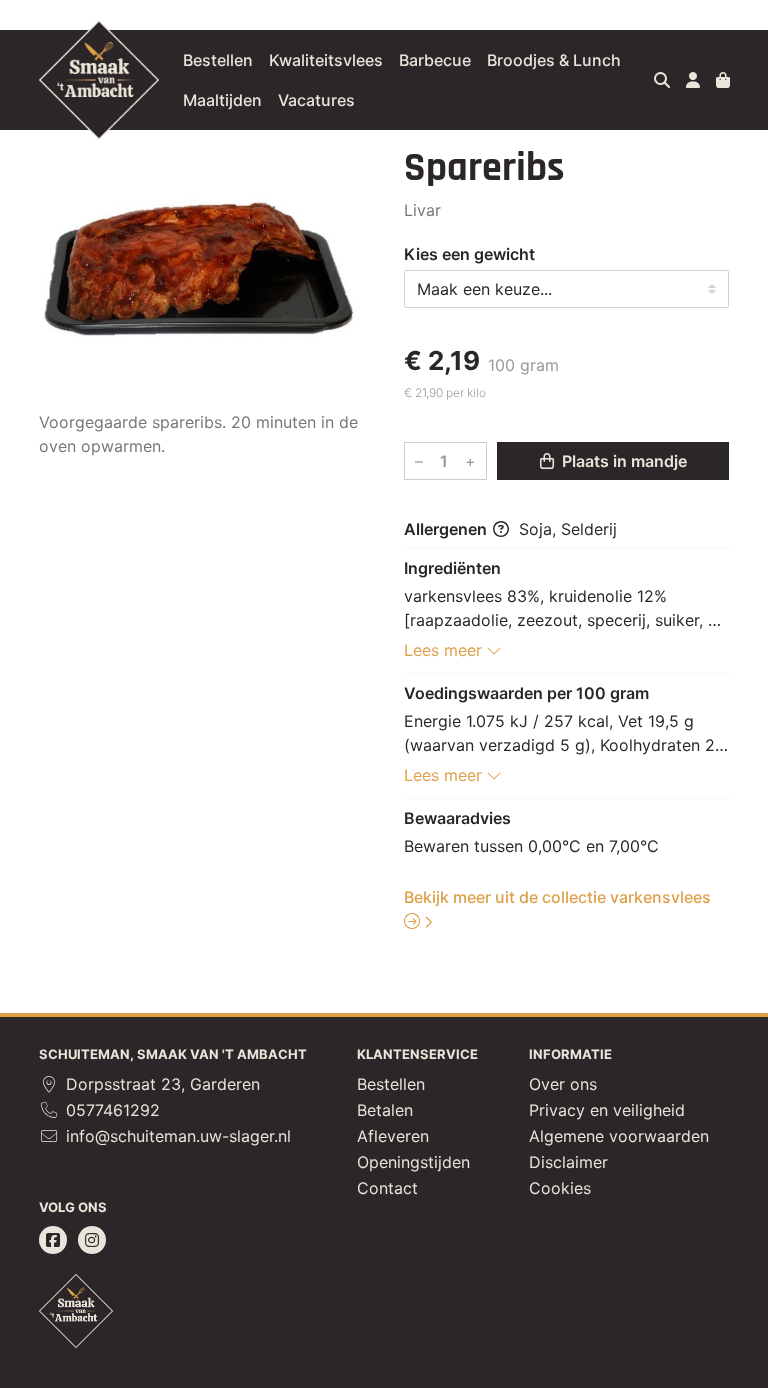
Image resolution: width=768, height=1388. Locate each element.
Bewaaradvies (457, 818)
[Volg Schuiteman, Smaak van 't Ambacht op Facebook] (53, 1240)
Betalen (385, 1110)
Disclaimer (568, 1162)
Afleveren (393, 1136)
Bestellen (218, 60)
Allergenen (447, 529)
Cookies (560, 1188)
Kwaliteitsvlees (326, 60)
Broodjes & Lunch (554, 60)
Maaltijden (222, 100)
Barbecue (435, 60)
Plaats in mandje (622, 461)
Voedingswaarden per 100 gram (526, 693)
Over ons (563, 1084)
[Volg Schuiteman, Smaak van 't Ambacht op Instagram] (92, 1240)
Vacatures (316, 100)
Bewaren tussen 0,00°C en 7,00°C (531, 846)
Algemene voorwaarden (619, 1136)
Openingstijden (413, 1162)
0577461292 (110, 1110)
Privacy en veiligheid (607, 1110)
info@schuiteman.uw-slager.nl (176, 1136)
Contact (387, 1188)
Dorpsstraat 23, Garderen (160, 1084)
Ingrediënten (452, 568)
